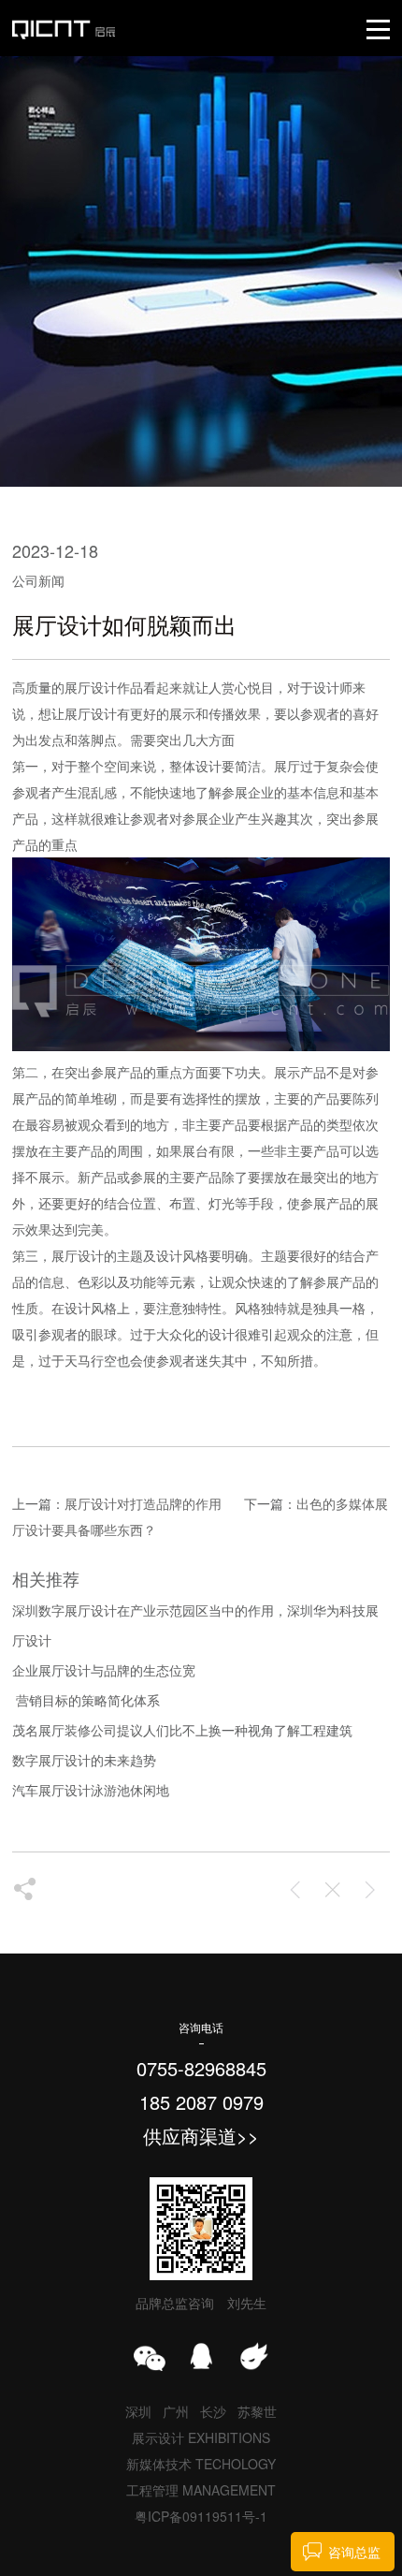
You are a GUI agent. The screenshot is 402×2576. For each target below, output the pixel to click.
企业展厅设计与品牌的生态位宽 (104, 1670)
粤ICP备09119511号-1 (201, 2516)
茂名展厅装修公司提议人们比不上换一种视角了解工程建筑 (182, 1730)
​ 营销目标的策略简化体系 (86, 1700)
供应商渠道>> (201, 2136)
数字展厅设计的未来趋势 (84, 1760)
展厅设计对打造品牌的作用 (143, 1503)
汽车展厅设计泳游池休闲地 (91, 1790)
